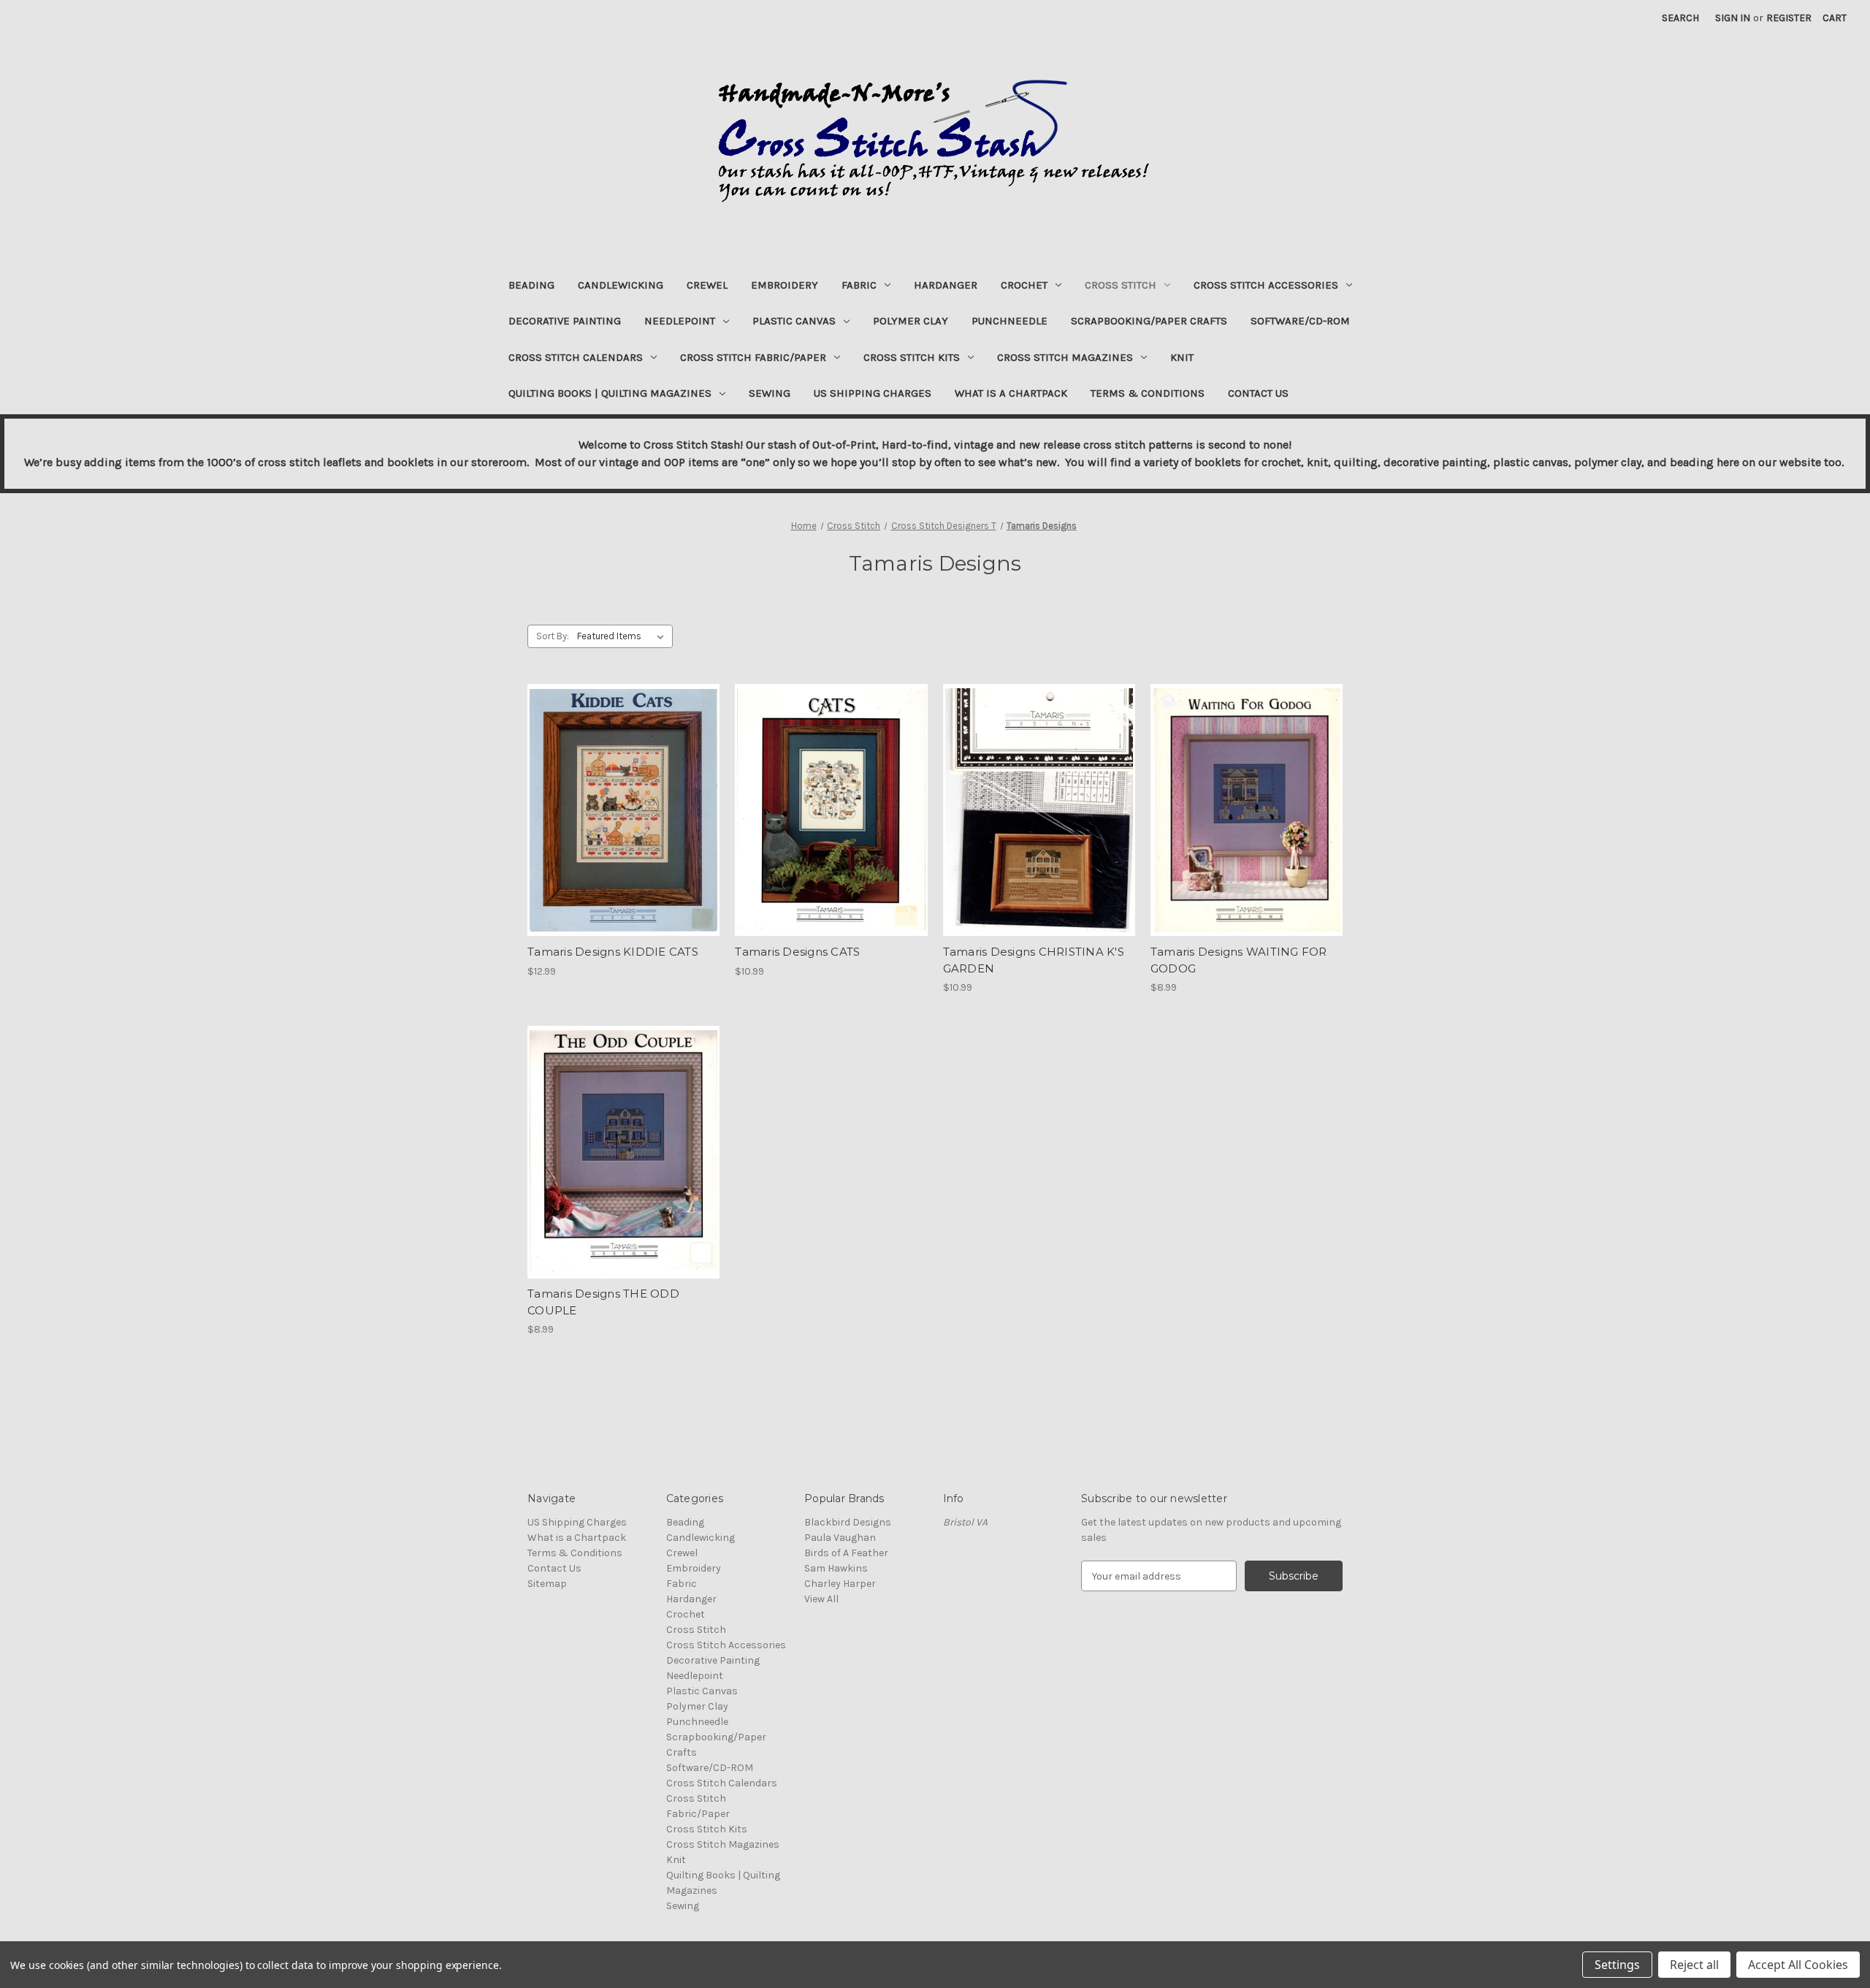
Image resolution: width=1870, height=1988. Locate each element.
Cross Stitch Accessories (1266, 285)
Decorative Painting (565, 321)
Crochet (1024, 285)
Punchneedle (1010, 321)
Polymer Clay (911, 321)
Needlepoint (680, 321)
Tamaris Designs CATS (797, 952)
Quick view (622, 797)
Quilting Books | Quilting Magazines (610, 393)
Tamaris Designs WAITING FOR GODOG (1239, 960)
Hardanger (946, 285)
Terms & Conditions (1148, 393)
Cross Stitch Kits (912, 357)
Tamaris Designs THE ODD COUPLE (603, 1302)
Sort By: (553, 636)
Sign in (1733, 18)
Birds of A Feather (846, 1553)
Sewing (770, 393)
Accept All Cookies (1798, 1965)
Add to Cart (623, 823)
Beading (531, 285)
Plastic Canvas (794, 321)
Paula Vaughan (840, 1538)
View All (821, 1599)
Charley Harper (840, 1584)
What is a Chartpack (1011, 393)
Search (1680, 18)
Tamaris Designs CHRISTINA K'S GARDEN (1034, 960)
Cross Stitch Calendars (576, 357)
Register (1789, 18)
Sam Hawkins (836, 1568)
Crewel (707, 285)
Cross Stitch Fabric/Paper (753, 357)
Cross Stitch (1121, 285)
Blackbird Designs (848, 1522)
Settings (1617, 1965)
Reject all (1694, 1965)
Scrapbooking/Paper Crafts (1149, 321)
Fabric (859, 285)
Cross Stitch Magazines (1065, 357)
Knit (1182, 357)
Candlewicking (621, 285)
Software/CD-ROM (1300, 321)
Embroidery (785, 285)
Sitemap (547, 1584)
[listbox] (623, 636)
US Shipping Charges (873, 393)
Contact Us (1258, 393)
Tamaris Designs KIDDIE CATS (613, 952)
